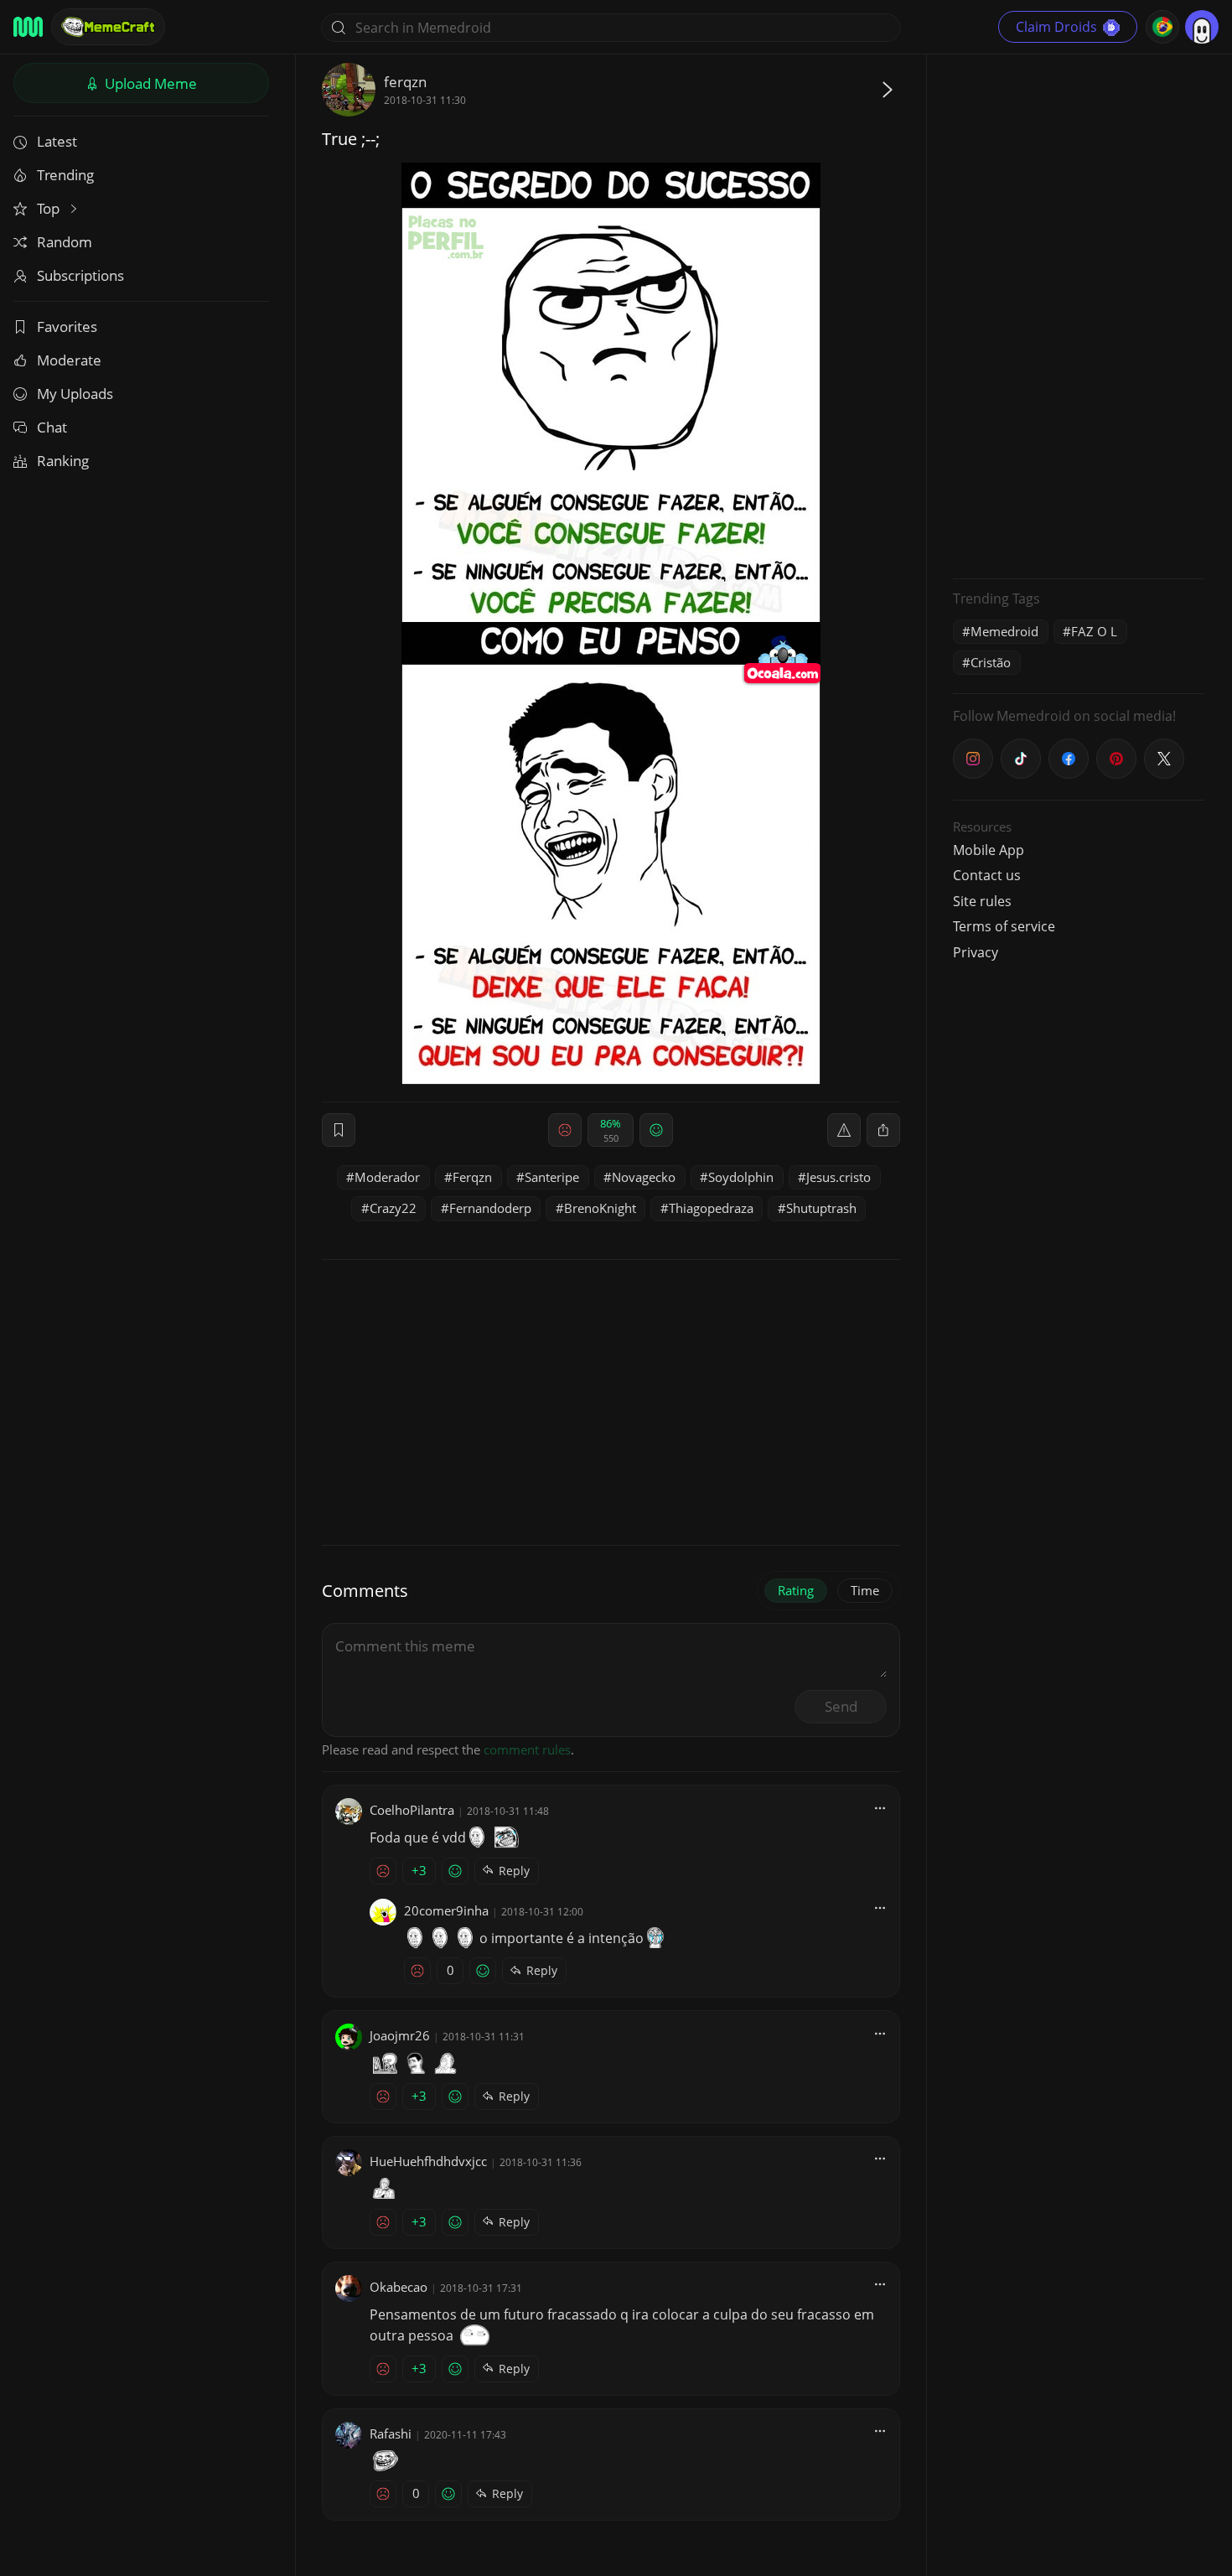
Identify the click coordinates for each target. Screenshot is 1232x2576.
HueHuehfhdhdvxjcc (428, 2161)
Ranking (63, 461)
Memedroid (1004, 631)
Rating (796, 1590)
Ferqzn (472, 1177)
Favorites (67, 327)
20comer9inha (446, 1910)
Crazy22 (393, 1208)
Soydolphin (741, 1177)
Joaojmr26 (400, 2035)
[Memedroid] (28, 27)
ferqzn (405, 82)
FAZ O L (1094, 631)
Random (65, 242)
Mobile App (989, 850)
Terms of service (1004, 926)
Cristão (991, 662)
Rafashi (391, 2433)
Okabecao (399, 2287)
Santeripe (552, 1177)
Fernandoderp (490, 1208)
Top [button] (50, 208)
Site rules (982, 901)
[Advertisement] (1079, 314)
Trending (65, 175)
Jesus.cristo (839, 1177)
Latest (57, 141)
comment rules (527, 1749)
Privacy (976, 952)
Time (865, 1590)
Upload (149, 83)
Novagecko (644, 1177)
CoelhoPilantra (412, 1810)
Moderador (387, 1177)
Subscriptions (80, 275)
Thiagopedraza (711, 1208)
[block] (883, 1130)
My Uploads (75, 394)
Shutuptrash (821, 1208)
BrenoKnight (600, 1208)
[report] (844, 1130)
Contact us (987, 875)
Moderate (69, 360)
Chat (52, 427)
